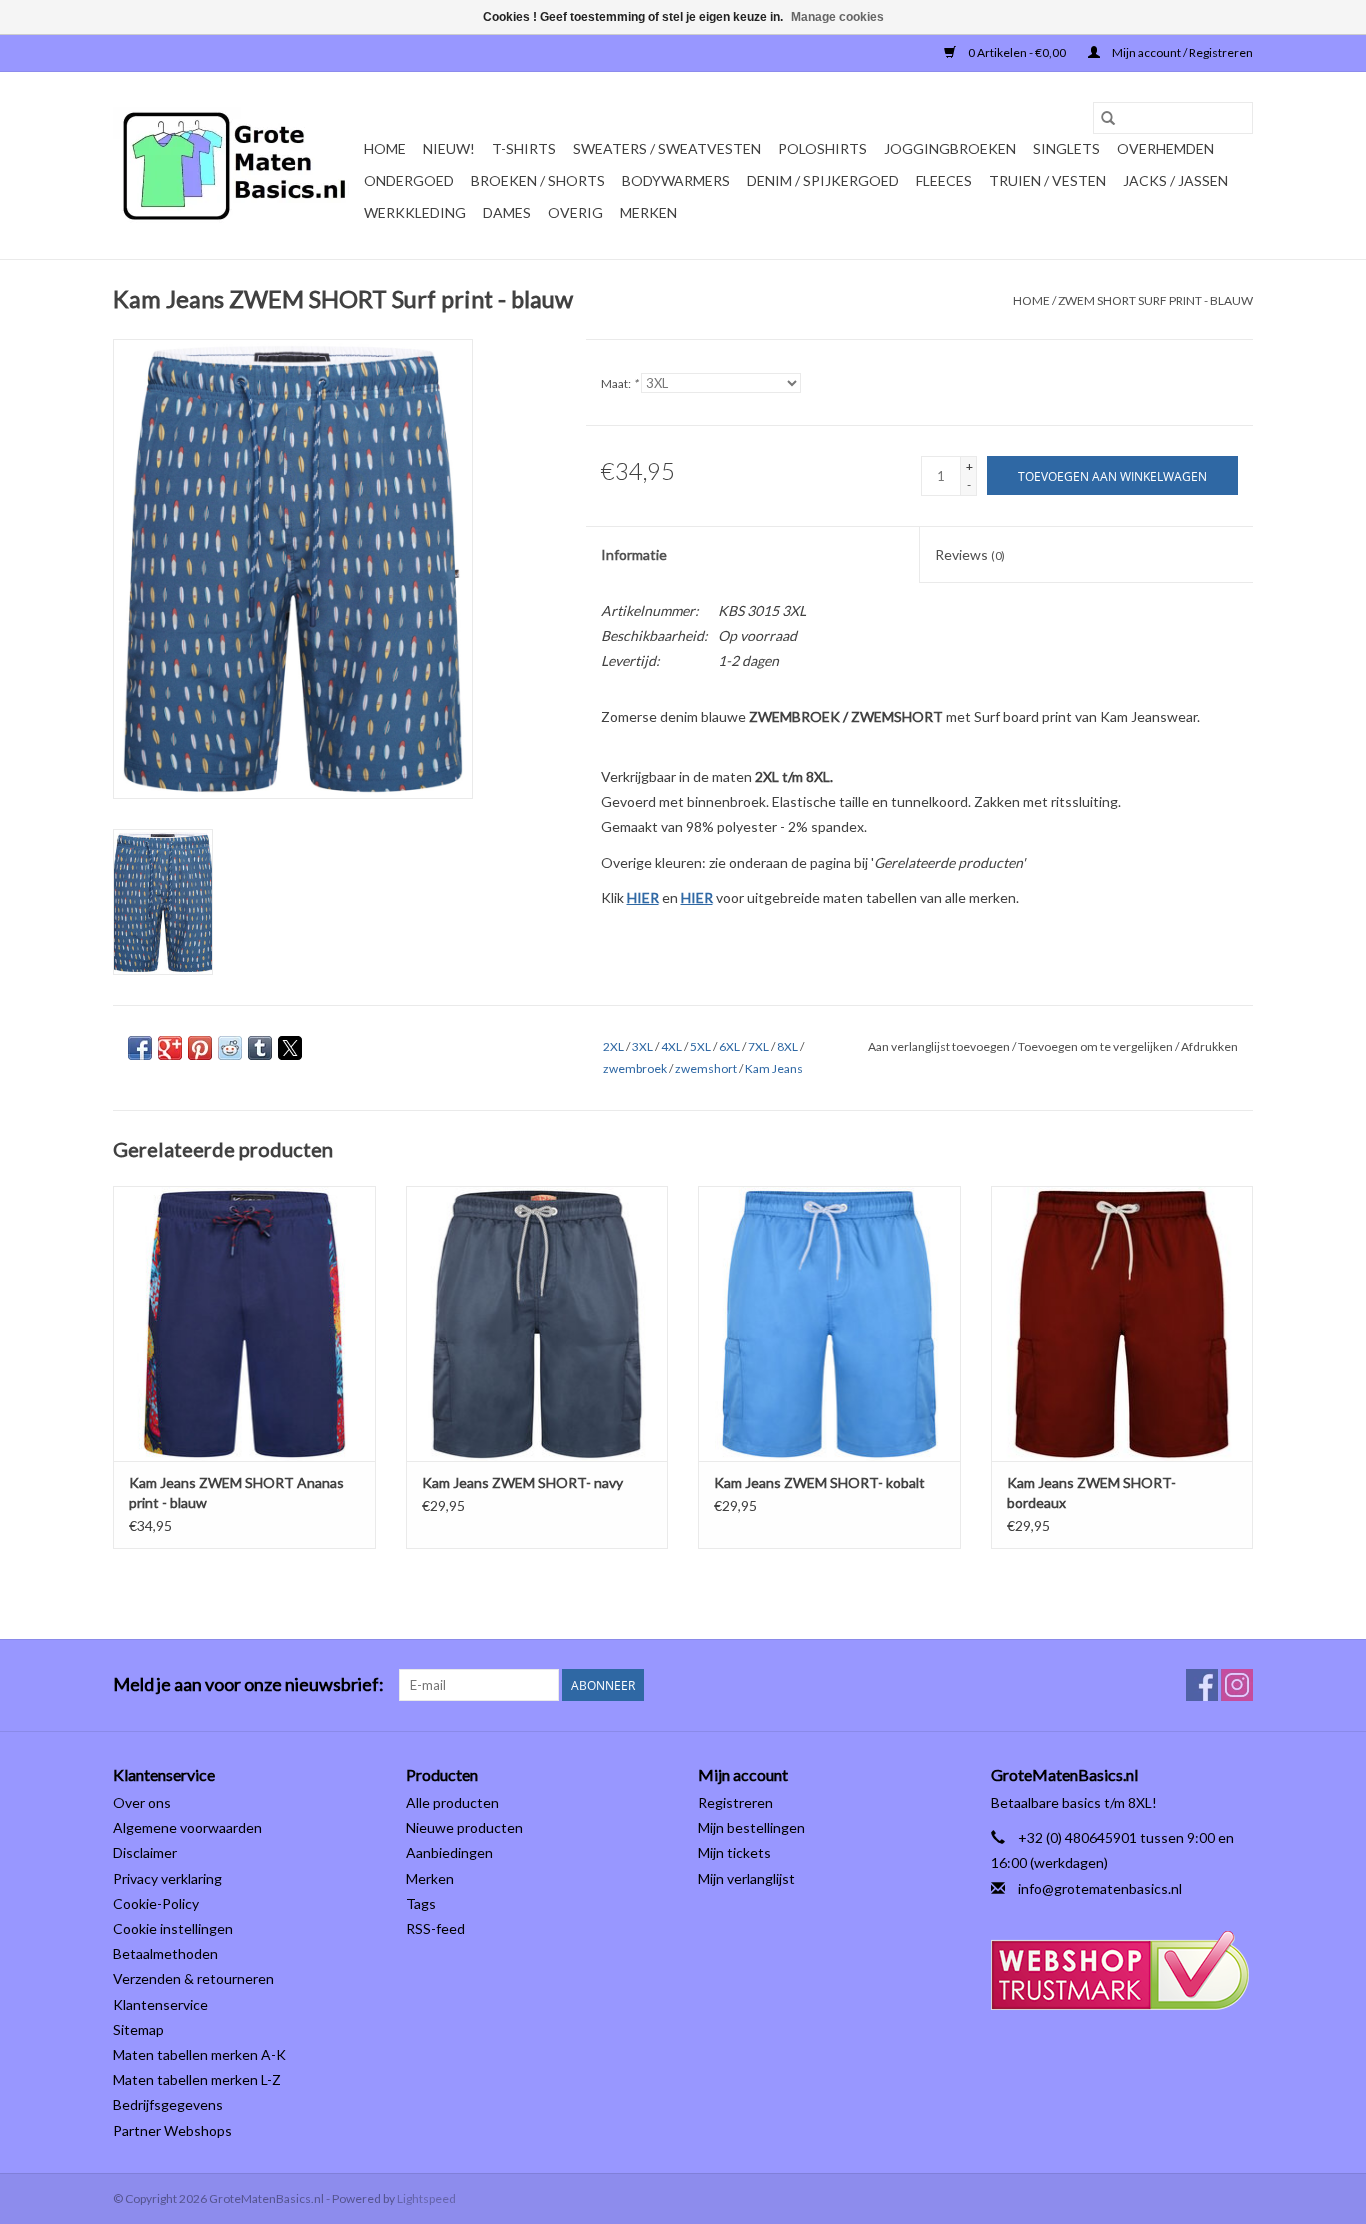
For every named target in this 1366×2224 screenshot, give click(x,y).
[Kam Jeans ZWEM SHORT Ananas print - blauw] (244, 1323)
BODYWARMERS (676, 180)
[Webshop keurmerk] (1122, 1970)
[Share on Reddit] (230, 1048)
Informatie (634, 554)
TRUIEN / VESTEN (1047, 180)
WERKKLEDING (415, 212)
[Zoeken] (1108, 118)
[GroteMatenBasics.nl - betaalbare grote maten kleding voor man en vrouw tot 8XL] (235, 166)
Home (385, 148)
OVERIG (575, 212)
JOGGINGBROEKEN (950, 148)
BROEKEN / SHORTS (538, 180)
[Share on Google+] (170, 1048)
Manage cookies (837, 17)
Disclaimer (145, 1852)
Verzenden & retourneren (193, 1978)
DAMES (507, 212)
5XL (700, 1046)
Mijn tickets (734, 1852)
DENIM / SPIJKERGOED (823, 180)
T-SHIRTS (524, 148)
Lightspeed (426, 2198)
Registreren (735, 1802)
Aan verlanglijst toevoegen (940, 1046)
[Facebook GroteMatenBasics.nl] (1202, 1685)
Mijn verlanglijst (746, 1878)
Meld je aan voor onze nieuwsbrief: (248, 1684)
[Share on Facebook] (140, 1048)
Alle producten (452, 1802)
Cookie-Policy (156, 1903)
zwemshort (706, 1068)
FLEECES (944, 180)
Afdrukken (1209, 1046)
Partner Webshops (172, 2130)
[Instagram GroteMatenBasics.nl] (1237, 1685)
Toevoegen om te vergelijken (1096, 1046)
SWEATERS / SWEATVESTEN (667, 148)
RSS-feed (435, 1928)
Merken (648, 212)
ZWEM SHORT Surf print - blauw (1155, 300)
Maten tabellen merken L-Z (197, 2079)
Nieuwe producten (464, 1827)
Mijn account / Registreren (1181, 52)
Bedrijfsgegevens (168, 2104)
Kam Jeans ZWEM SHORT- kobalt (819, 1482)
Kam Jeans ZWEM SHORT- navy (522, 1482)
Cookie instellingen (173, 1928)
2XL (613, 1046)
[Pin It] (200, 1048)
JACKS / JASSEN (1175, 180)
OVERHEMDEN (1165, 148)
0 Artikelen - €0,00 (1017, 52)
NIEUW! (449, 148)
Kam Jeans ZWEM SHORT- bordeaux (1091, 1492)
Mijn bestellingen (751, 1827)
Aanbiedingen (449, 1852)
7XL (758, 1046)
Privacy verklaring (167, 1878)
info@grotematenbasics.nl (1100, 1888)
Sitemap (138, 2029)
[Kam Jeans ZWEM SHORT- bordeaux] (1122, 1323)
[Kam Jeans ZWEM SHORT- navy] (537, 1323)
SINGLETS (1066, 148)
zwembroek (635, 1068)
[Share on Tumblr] (260, 1048)
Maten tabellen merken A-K (199, 2054)
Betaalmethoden (165, 1953)
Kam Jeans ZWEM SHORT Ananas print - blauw (236, 1492)
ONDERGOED (409, 180)
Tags (421, 1903)
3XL (642, 1046)
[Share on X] (290, 1048)
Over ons (142, 1802)
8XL (787, 1046)
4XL (671, 1046)
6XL (729, 1046)
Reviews (970, 554)
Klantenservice (160, 2004)
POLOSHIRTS (822, 148)
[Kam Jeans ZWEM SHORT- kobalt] (829, 1323)
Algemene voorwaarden (187, 1827)
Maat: (619, 383)
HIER (643, 897)
